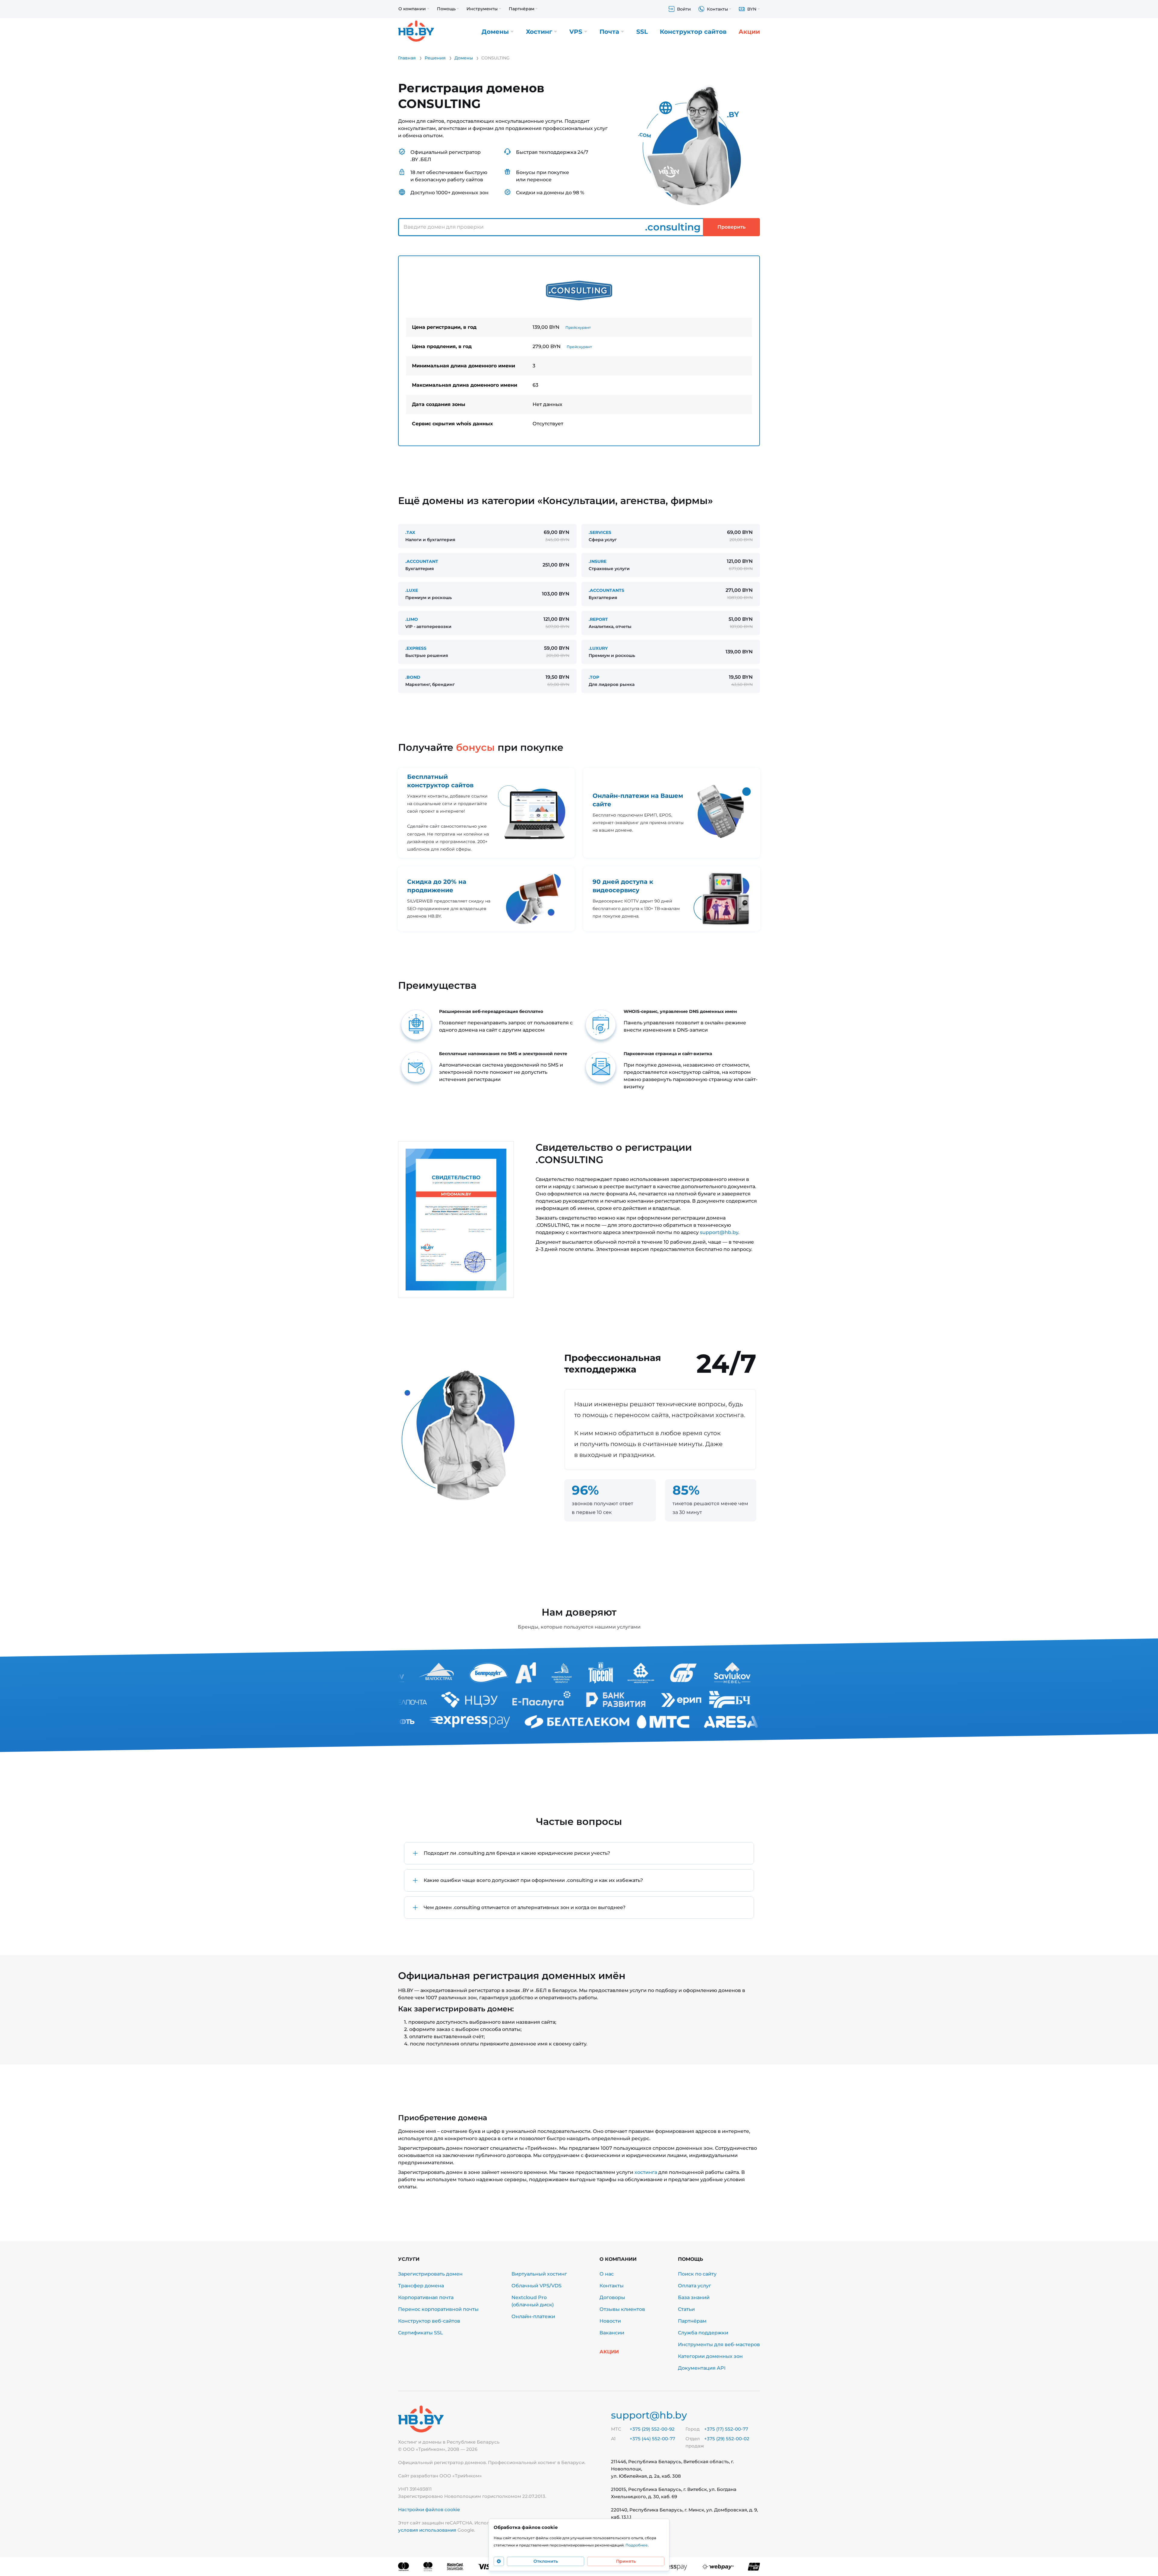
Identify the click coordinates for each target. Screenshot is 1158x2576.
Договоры (612, 2297)
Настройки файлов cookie (429, 2509)
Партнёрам (692, 2321)
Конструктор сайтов (693, 32)
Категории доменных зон (710, 2356)
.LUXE (412, 590)
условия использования (427, 2530)
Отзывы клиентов (622, 2309)
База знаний (694, 2297)
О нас (607, 2274)
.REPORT (598, 619)
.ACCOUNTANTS (606, 590)
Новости (610, 2321)
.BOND (413, 677)
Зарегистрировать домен (430, 2274)
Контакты (612, 2286)
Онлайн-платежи (533, 2316)
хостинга (646, 2172)
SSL (642, 32)
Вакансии (612, 2333)
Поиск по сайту (697, 2274)
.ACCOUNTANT (422, 561)
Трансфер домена (421, 2286)
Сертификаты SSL (421, 2333)
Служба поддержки (703, 2333)
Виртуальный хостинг (539, 2274)
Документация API (702, 2368)
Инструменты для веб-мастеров (719, 2344)
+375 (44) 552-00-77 (652, 2439)
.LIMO (412, 619)
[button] (579, 1853)
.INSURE (598, 561)
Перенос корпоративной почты (438, 2309)
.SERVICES (600, 532)
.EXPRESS (416, 648)
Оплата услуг (694, 2286)
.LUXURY (598, 648)
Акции (749, 32)
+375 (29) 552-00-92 (652, 2429)
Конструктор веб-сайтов (429, 2321)
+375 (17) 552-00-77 (726, 2429)
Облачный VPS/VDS (536, 2286)
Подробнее (637, 2545)
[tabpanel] (579, 351)
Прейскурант (578, 327)
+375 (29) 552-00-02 (727, 2439)
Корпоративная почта (426, 2297)
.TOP (594, 677)
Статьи (686, 2309)
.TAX (410, 532)
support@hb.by (719, 1232)
